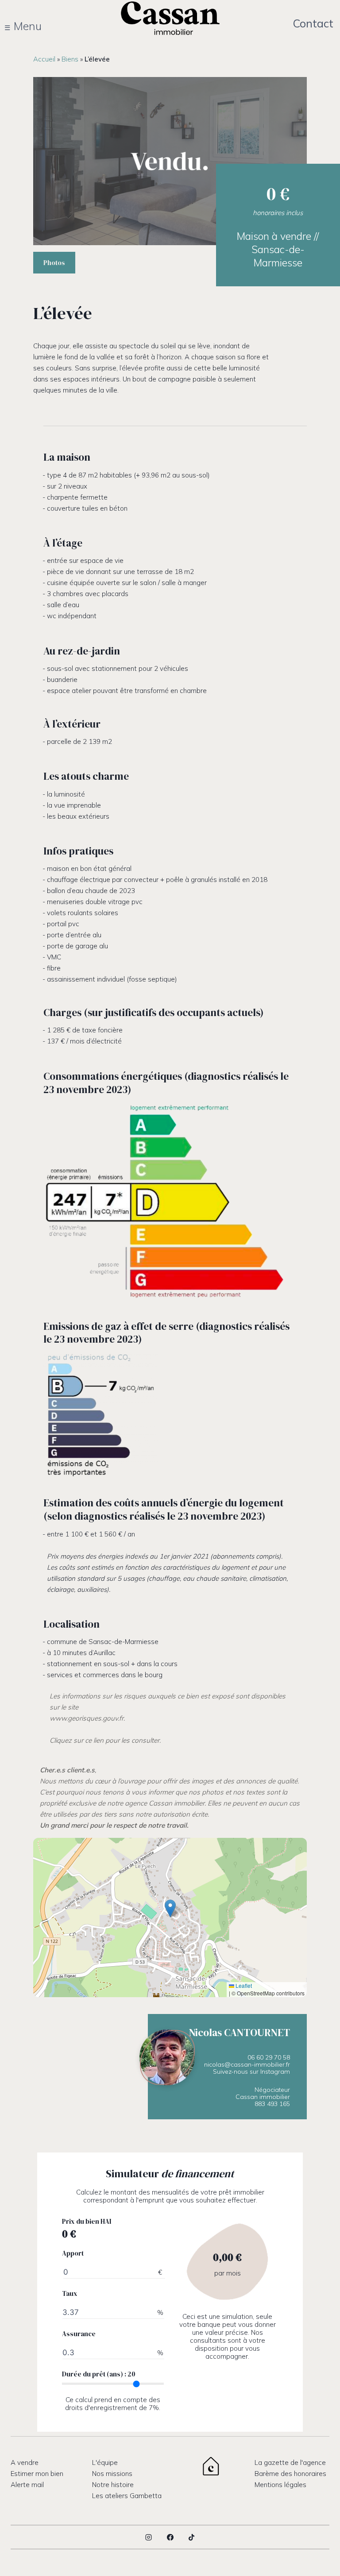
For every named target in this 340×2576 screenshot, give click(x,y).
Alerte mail (27, 2485)
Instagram (275, 2072)
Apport (73, 2253)
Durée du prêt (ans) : (99, 2374)
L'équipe (105, 2462)
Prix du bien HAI (87, 2222)
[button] (170, 1908)
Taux (70, 2294)
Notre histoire (113, 2485)
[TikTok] (192, 2537)
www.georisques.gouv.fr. (87, 1718)
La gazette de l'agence (290, 2462)
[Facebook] (170, 2537)
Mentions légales (280, 2485)
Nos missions (112, 2474)
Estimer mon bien (37, 2474)
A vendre (25, 2462)
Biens (70, 59)
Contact (313, 23)
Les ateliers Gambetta (127, 2496)
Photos (54, 263)
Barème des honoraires (290, 2474)
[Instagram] (149, 2537)
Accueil (44, 59)
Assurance (79, 2334)
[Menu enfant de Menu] (28, 26)
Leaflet (243, 1986)
